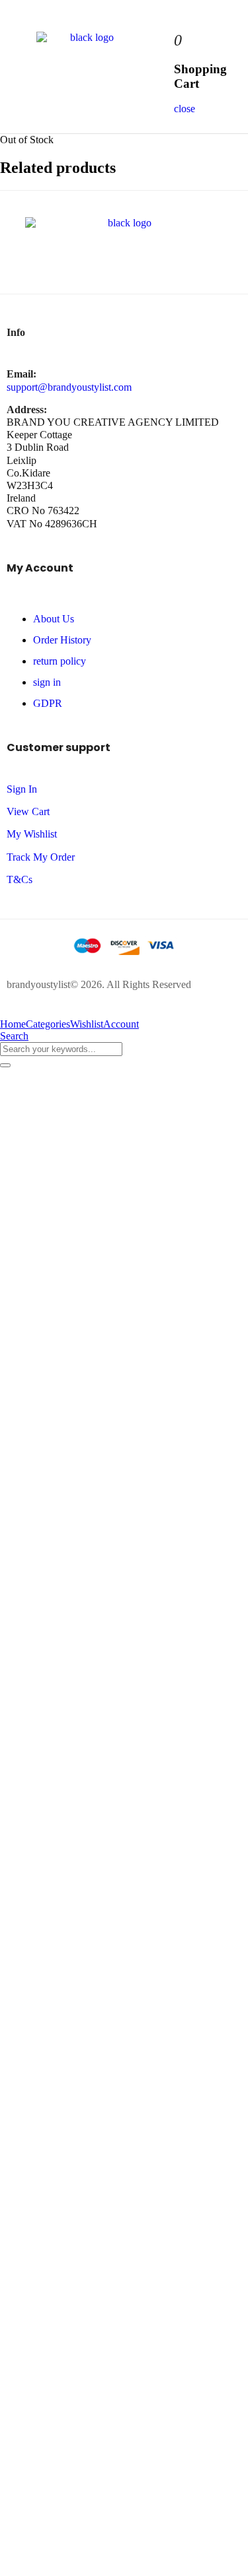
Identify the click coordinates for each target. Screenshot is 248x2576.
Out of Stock (27, 140)
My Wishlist (32, 834)
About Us (54, 619)
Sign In (22, 789)
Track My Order (41, 857)
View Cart (28, 811)
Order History (62, 640)
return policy (60, 661)
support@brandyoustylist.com (69, 387)
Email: (21, 374)
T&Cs (20, 879)
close (185, 109)
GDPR (48, 703)
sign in (47, 682)
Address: (27, 410)
